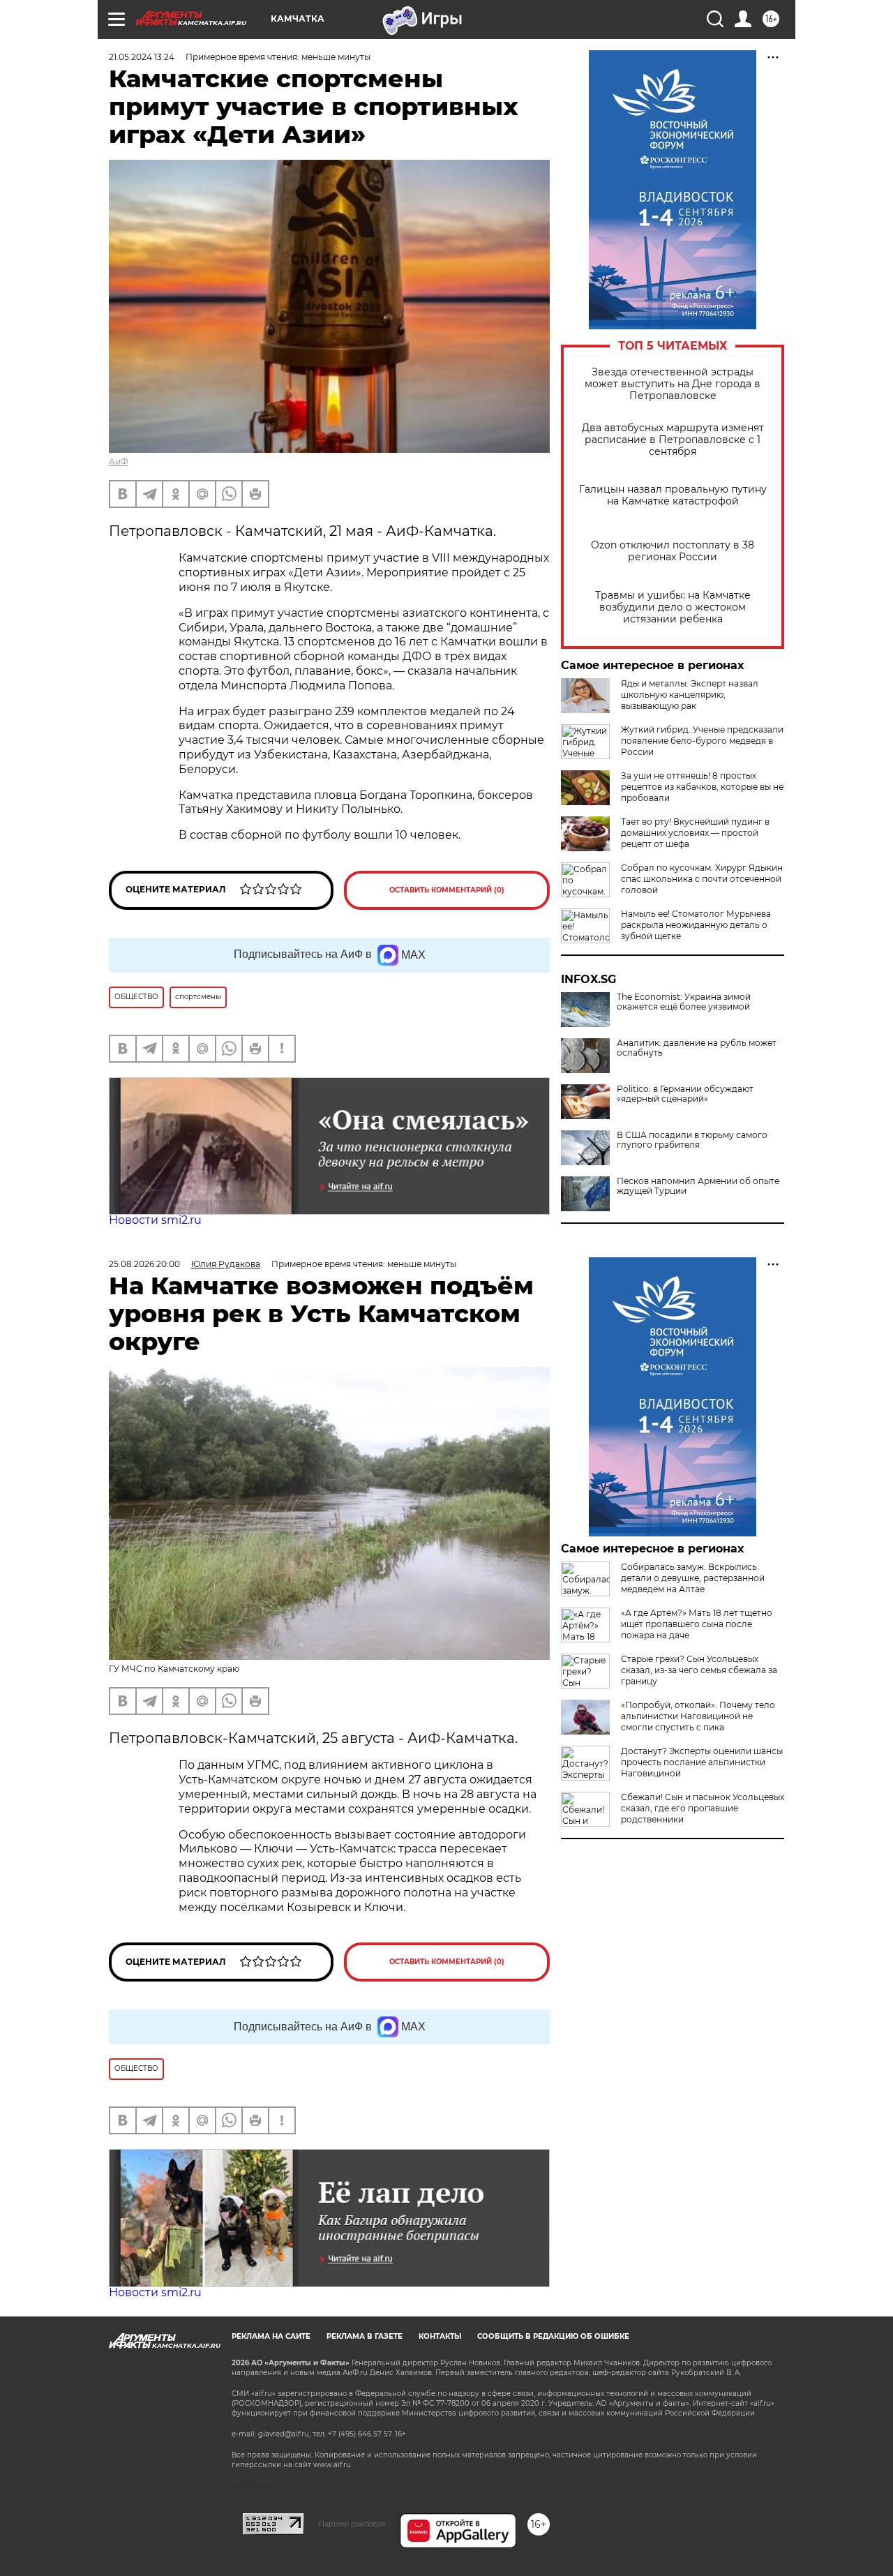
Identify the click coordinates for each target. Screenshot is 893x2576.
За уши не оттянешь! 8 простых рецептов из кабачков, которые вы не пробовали (702, 787)
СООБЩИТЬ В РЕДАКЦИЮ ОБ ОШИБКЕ (553, 2336)
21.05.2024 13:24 (142, 57)
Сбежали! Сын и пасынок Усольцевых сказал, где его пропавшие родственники (703, 1808)
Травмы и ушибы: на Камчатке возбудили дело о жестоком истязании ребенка (673, 607)
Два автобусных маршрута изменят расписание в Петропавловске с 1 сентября (673, 440)
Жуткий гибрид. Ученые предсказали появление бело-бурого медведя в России (702, 741)
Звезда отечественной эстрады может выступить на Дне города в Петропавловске (673, 384)
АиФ (119, 462)
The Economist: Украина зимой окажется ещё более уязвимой (684, 1002)
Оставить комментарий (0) (447, 890)
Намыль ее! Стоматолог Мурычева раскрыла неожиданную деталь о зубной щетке (696, 925)
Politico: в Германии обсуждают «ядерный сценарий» (685, 1094)
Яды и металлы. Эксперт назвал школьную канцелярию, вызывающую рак (690, 695)
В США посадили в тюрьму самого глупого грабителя (692, 1140)
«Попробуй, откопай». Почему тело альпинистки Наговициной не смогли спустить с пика (698, 1716)
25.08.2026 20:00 (144, 1264)
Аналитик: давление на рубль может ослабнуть (697, 1048)
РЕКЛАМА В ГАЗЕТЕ (365, 2336)
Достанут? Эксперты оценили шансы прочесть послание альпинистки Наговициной (702, 1762)
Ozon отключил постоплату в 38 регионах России (673, 551)
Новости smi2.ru (155, 1220)
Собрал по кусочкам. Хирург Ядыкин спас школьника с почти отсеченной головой (702, 879)
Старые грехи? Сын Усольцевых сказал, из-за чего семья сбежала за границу (699, 1670)
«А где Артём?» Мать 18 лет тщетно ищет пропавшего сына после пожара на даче (697, 1624)
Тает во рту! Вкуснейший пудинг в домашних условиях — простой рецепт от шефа (695, 833)
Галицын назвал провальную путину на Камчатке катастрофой (673, 495)
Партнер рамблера (352, 2524)
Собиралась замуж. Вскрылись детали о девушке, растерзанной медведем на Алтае (693, 1578)
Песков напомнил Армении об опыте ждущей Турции (698, 1186)
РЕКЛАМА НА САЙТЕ (271, 2336)
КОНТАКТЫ (440, 2336)
